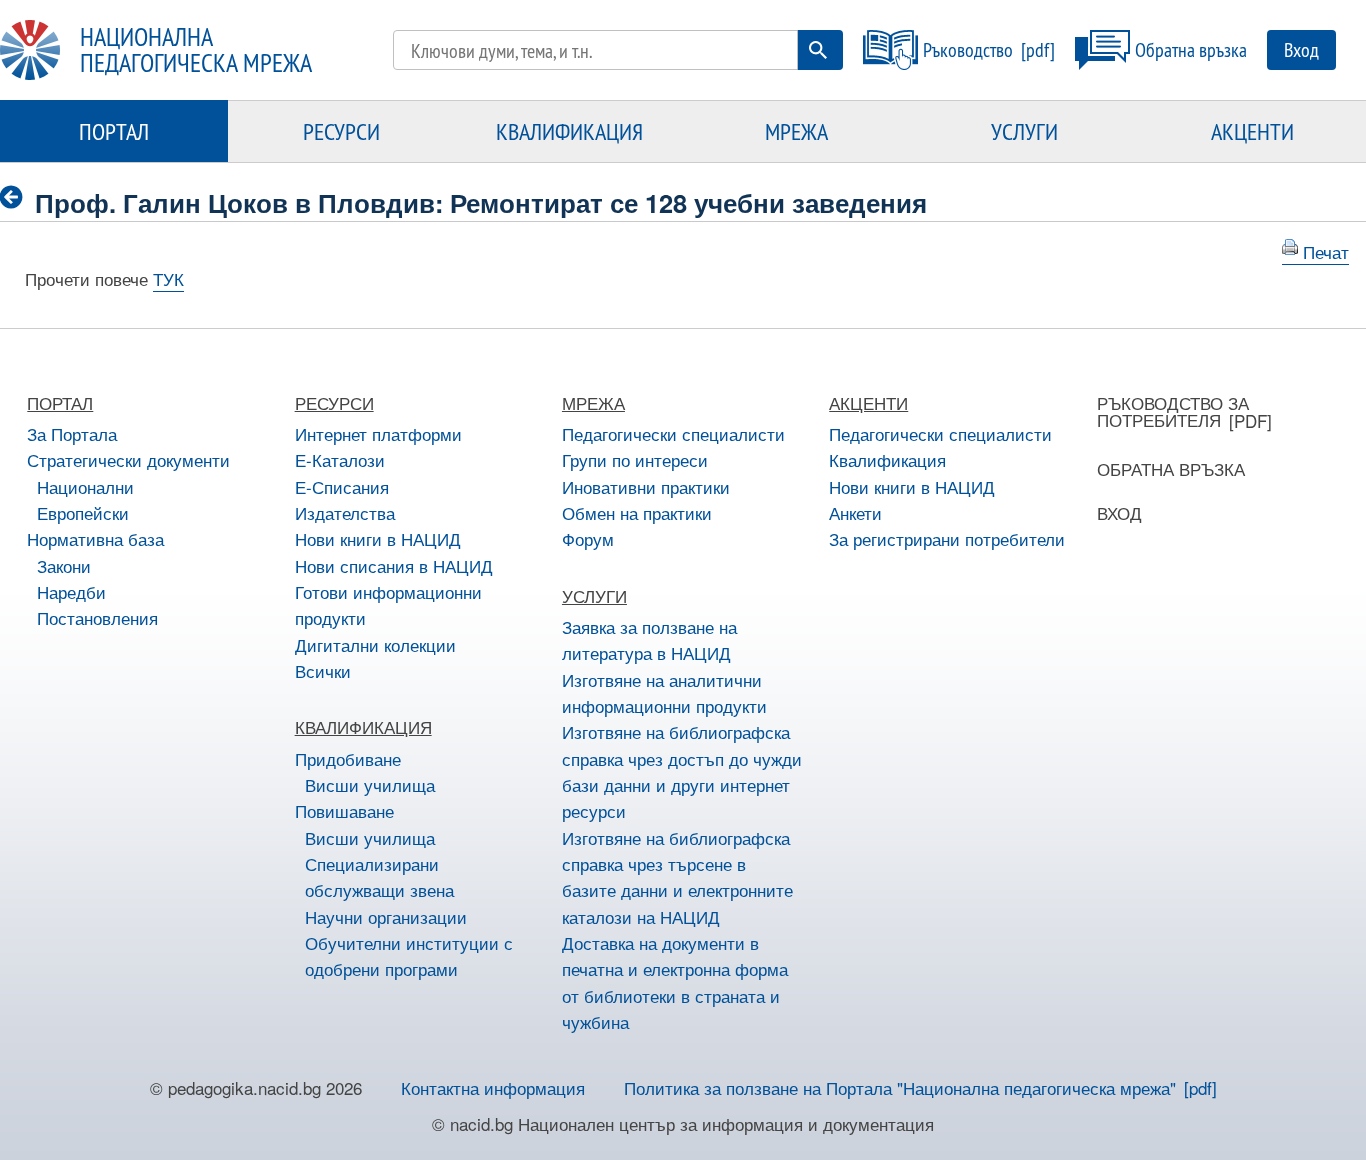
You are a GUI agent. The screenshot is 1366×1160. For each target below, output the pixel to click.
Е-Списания (342, 486)
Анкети (855, 512)
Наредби (71, 591)
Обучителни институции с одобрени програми (409, 955)
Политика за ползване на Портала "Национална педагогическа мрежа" (900, 1087)
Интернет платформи (378, 433)
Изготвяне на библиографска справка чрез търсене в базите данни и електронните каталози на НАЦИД (677, 877)
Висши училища (370, 784)
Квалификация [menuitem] (569, 131)
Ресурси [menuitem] (341, 131)
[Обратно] (17, 198)
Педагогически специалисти (673, 433)
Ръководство (968, 49)
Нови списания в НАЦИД (394, 565)
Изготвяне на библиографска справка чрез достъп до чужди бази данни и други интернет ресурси (682, 771)
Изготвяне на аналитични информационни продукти (664, 692)
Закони (64, 565)
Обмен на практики (637, 512)
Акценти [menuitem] (1252, 131)
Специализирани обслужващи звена (379, 876)
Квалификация (887, 459)
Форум (588, 538)
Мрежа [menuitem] (796, 131)
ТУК (168, 278)
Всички (323, 670)
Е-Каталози (340, 459)
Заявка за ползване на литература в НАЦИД (649, 639)
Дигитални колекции (375, 644)
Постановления (97, 617)
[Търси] (818, 50)
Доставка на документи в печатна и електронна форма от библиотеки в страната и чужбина (675, 982)
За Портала (72, 433)
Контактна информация (493, 1087)
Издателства (345, 512)
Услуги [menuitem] (1024, 131)
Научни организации (386, 916)
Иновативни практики (646, 486)
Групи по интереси (635, 459)
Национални (85, 486)
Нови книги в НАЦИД (378, 538)
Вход (1301, 49)
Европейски (83, 512)
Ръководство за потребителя (1173, 411)
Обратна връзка (1191, 49)
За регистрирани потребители (947, 538)
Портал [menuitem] (114, 131)
